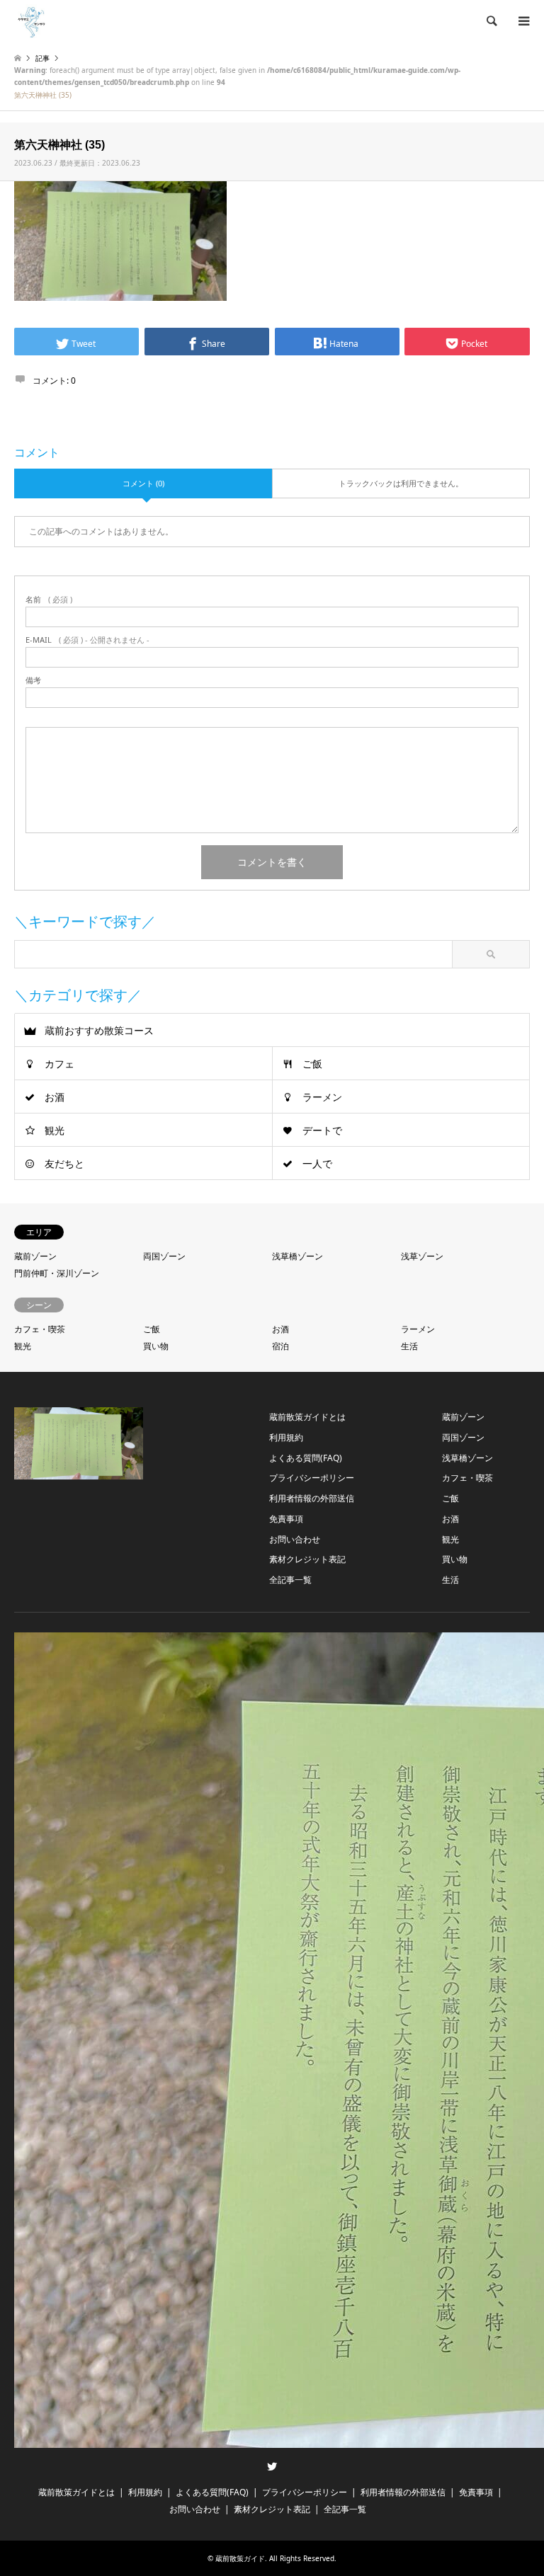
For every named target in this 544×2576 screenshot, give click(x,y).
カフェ (59, 1064)
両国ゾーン (164, 1256)
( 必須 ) (49, 599)
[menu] (523, 21)
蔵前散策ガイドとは (307, 1417)
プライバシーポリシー (312, 1478)
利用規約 (286, 1437)
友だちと (64, 1163)
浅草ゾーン (422, 1256)
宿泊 (280, 1346)
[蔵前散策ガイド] (32, 21)
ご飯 (312, 1064)
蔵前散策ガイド (240, 2558)
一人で (317, 1163)
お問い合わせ (295, 1539)
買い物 (156, 1346)
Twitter (272, 2466)
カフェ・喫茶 (40, 1329)
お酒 (55, 1097)
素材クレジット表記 (307, 1559)
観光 (55, 1130)
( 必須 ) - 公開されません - (87, 640)
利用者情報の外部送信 (312, 1498)
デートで (322, 1130)
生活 (409, 1346)
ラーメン (322, 1097)
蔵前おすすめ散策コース (99, 1030)
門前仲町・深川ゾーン (57, 1273)
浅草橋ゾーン (297, 1256)
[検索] (491, 21)
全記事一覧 (290, 1580)
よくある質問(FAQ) (306, 1458)
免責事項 (286, 1519)
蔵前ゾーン (35, 1256)
